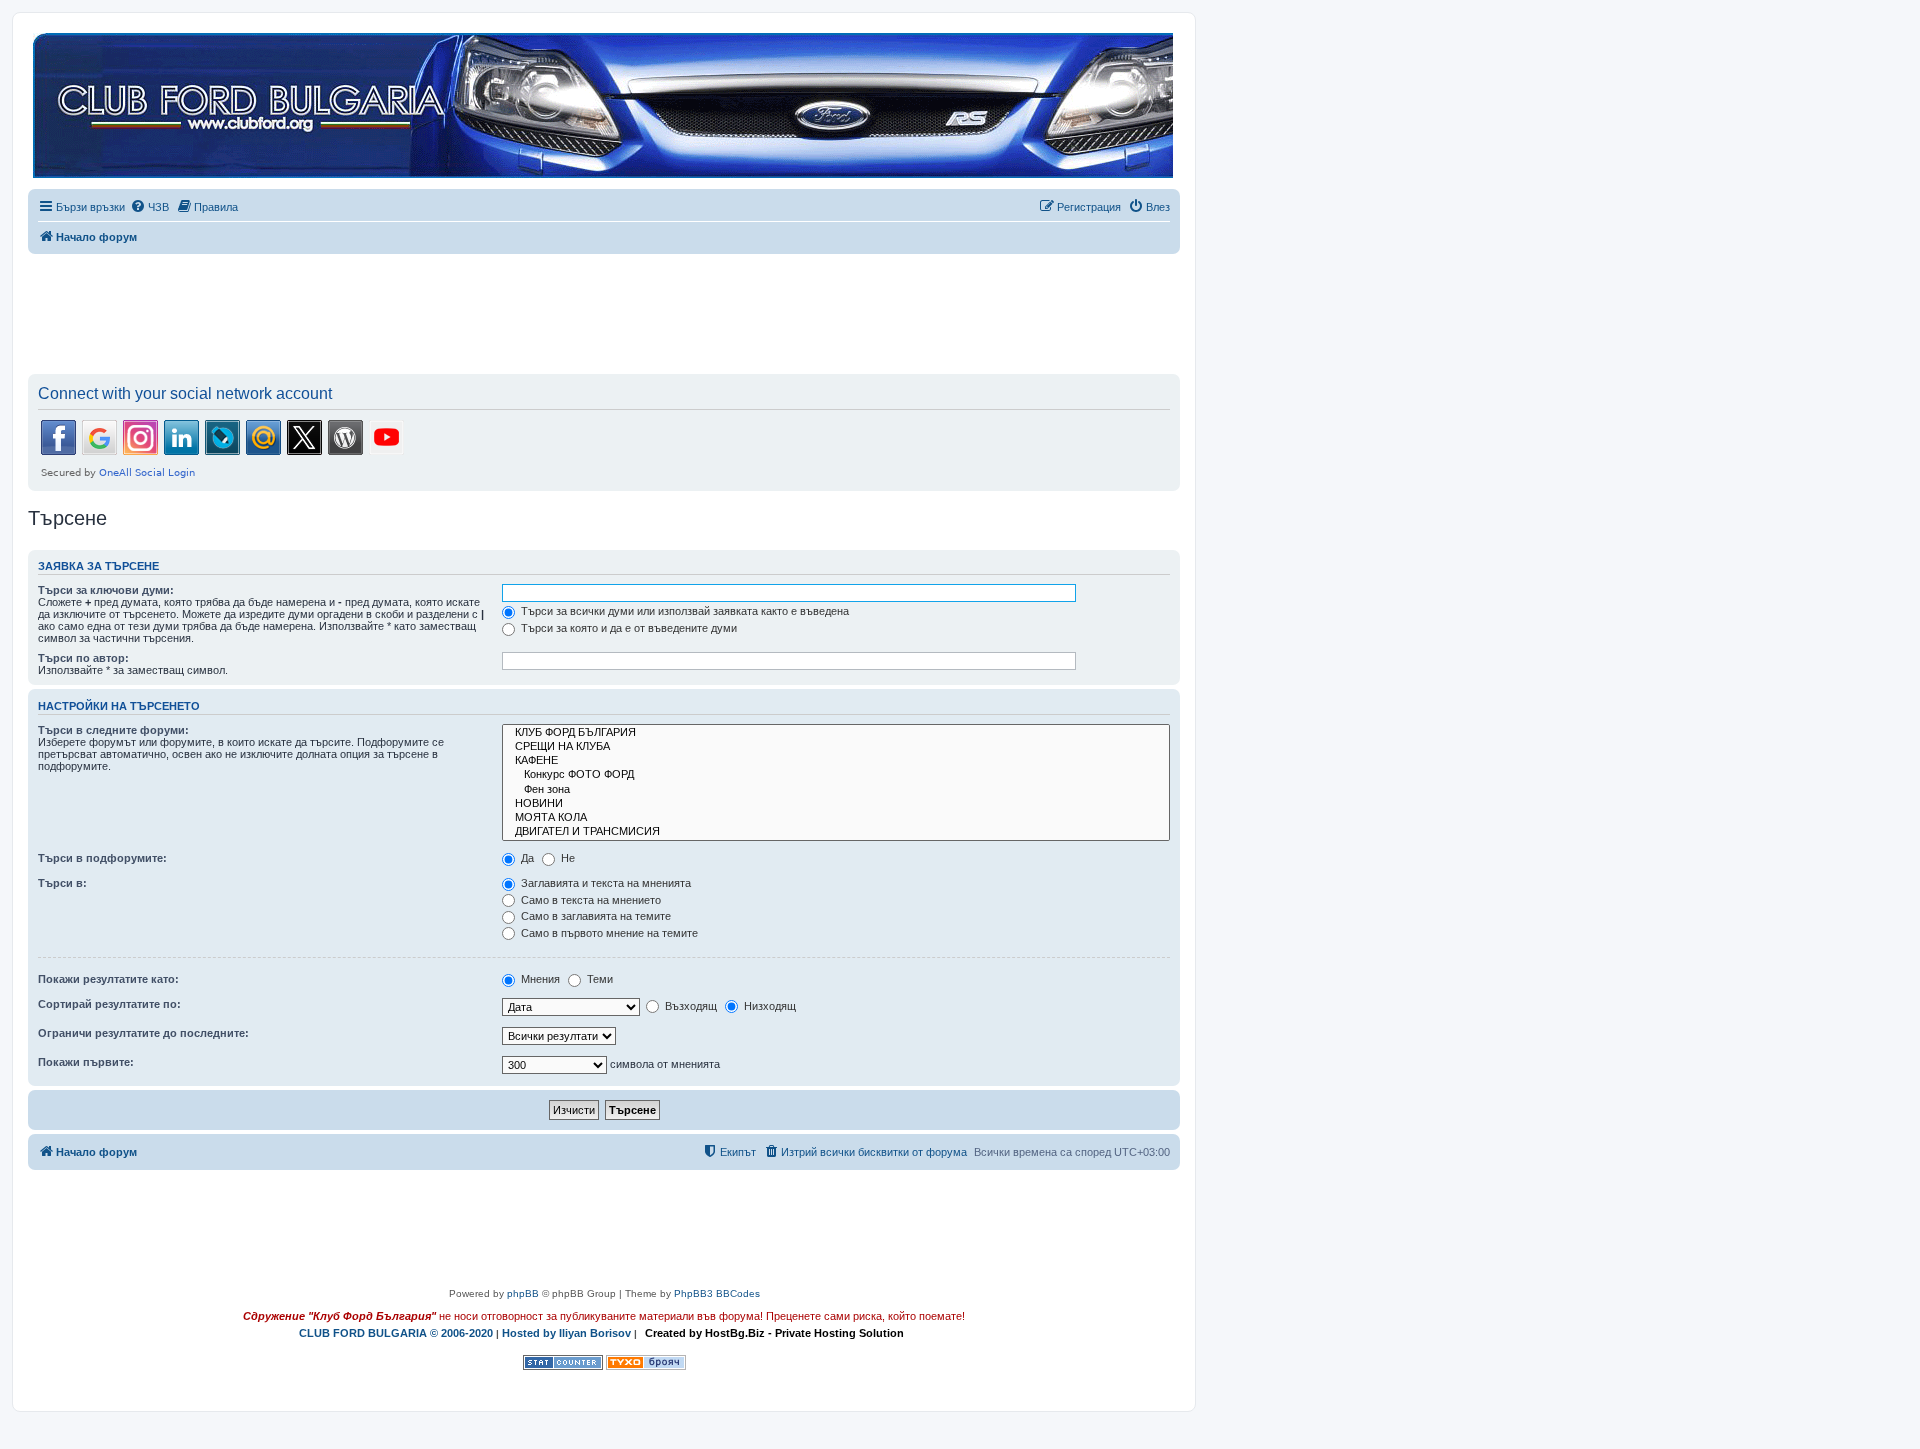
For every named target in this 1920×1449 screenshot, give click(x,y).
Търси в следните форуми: (113, 730)
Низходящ (768, 1006)
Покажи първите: (86, 1062)
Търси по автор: (83, 658)
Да (526, 858)
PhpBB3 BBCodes (717, 1293)
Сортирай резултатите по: (109, 1004)
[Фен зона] (836, 790)
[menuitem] (149, 207)
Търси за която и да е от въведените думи (627, 628)
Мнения (539, 979)
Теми (598, 979)
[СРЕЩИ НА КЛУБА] (836, 747)
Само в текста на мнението (589, 900)
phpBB (523, 1293)
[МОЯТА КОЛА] (836, 818)
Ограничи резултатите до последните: (143, 1033)
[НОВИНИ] (836, 804)
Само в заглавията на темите (594, 916)
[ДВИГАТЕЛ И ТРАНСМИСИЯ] (836, 832)
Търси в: (62, 883)
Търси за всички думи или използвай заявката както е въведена (683, 611)
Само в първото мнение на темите (608, 933)
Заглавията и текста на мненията (604, 883)
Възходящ (689, 1006)
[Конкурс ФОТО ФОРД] (836, 775)
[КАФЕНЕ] (836, 761)
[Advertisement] (604, 310)
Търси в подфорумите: (102, 858)
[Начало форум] (603, 106)
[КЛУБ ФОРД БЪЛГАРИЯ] (836, 733)
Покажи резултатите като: (108, 979)
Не (566, 858)
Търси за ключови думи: (106, 590)
